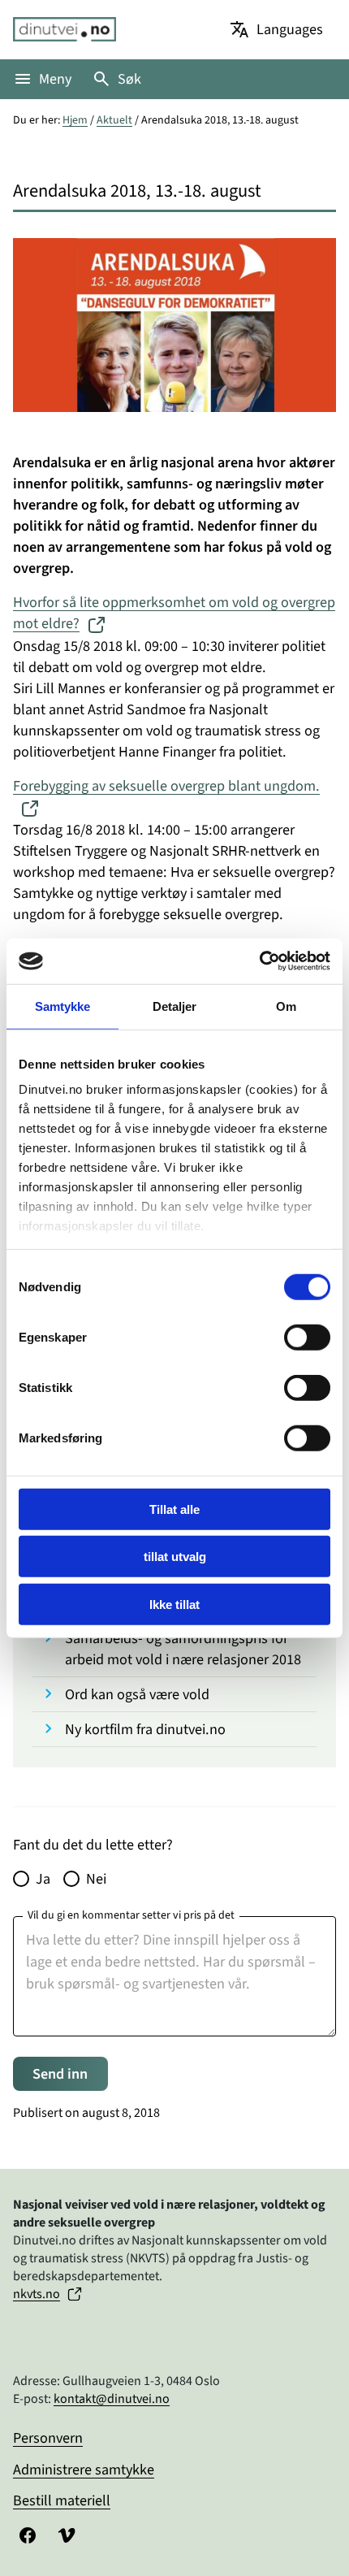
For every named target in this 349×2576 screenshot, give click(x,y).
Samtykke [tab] (63, 1006)
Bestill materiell (62, 2500)
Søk (129, 79)
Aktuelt (114, 120)
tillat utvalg (175, 1557)
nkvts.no (37, 2294)
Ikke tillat (174, 1604)
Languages (290, 29)
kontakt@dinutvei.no (112, 2399)
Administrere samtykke (84, 2470)
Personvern (48, 2438)
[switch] (307, 1337)
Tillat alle (174, 1509)
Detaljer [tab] (175, 1006)
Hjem (75, 120)
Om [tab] (286, 1006)
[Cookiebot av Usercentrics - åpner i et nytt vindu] (259, 961)
